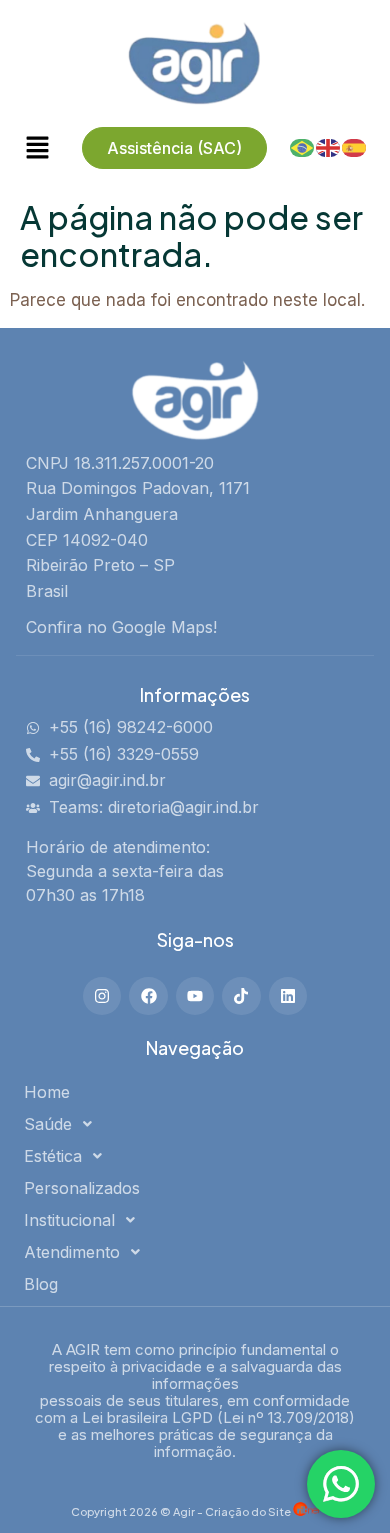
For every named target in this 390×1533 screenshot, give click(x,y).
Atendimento (72, 1252)
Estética (53, 1156)
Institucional (69, 1220)
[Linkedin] (288, 996)
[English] (329, 147)
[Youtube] (195, 996)
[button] (186, 1124)
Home (47, 1092)
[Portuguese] (303, 147)
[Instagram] (102, 996)
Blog (41, 1284)
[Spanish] (355, 147)
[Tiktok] (241, 996)
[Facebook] (148, 996)
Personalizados (82, 1188)
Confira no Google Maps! (121, 627)
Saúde (48, 1124)
